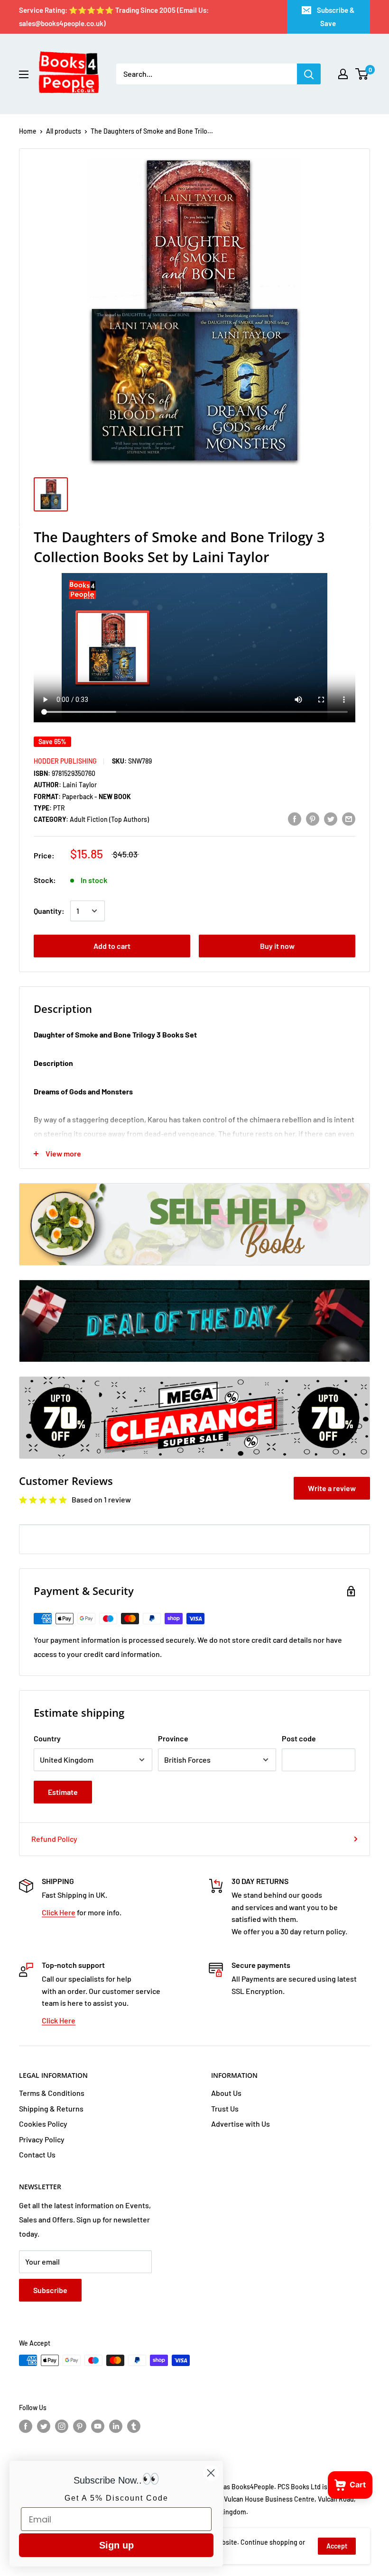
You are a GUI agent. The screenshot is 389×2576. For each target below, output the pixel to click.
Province (173, 1738)
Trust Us (225, 2108)
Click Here (59, 1912)
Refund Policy (54, 1839)
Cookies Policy (43, 2124)
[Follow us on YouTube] (98, 2426)
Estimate (63, 1792)
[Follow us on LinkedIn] (116, 2426)
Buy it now (277, 946)
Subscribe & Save (336, 17)
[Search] (309, 74)
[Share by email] (349, 818)
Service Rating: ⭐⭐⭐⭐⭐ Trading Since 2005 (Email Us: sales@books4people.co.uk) (114, 17)
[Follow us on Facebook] (26, 2426)
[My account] (343, 74)
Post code (299, 1738)
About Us (226, 2093)
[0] (362, 74)
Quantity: (49, 911)
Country (47, 1738)
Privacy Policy (42, 2139)
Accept (337, 2546)
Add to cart (112, 946)
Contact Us (37, 2154)
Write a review (332, 1488)
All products (64, 131)
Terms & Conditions (52, 2093)
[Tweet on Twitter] (331, 818)
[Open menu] (24, 74)
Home (28, 131)
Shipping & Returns (51, 2108)
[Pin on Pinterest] (313, 818)
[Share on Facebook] (295, 818)
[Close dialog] (211, 2473)
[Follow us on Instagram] (62, 2426)
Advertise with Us (241, 2124)
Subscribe (50, 2290)
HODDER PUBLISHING (65, 761)
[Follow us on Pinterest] (80, 2426)
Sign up (116, 2545)
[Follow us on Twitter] (44, 2426)
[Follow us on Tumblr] (134, 2426)
